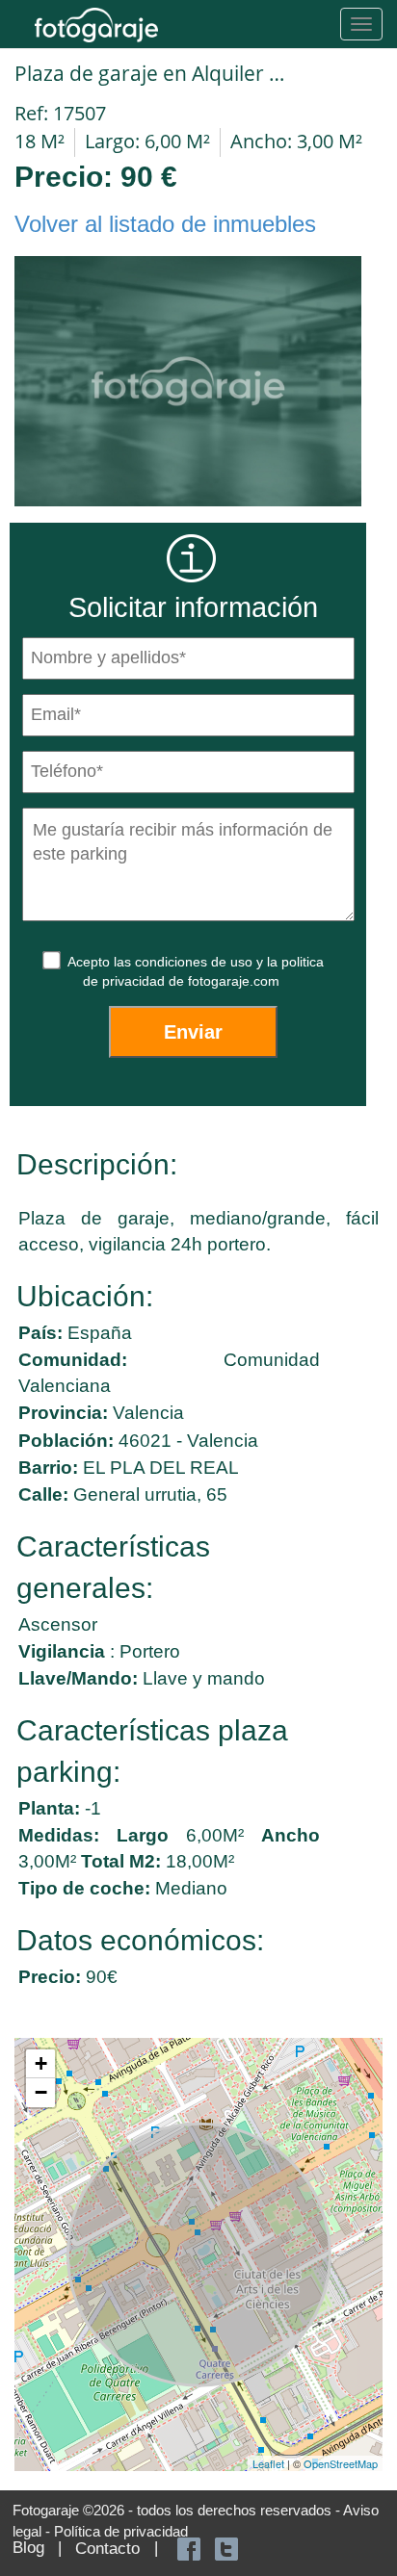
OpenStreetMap (341, 2463)
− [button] (41, 2092)
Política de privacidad (121, 2531)
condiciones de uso (196, 962)
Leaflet (268, 2463)
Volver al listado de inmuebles (165, 224)
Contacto (107, 2549)
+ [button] (41, 2063)
